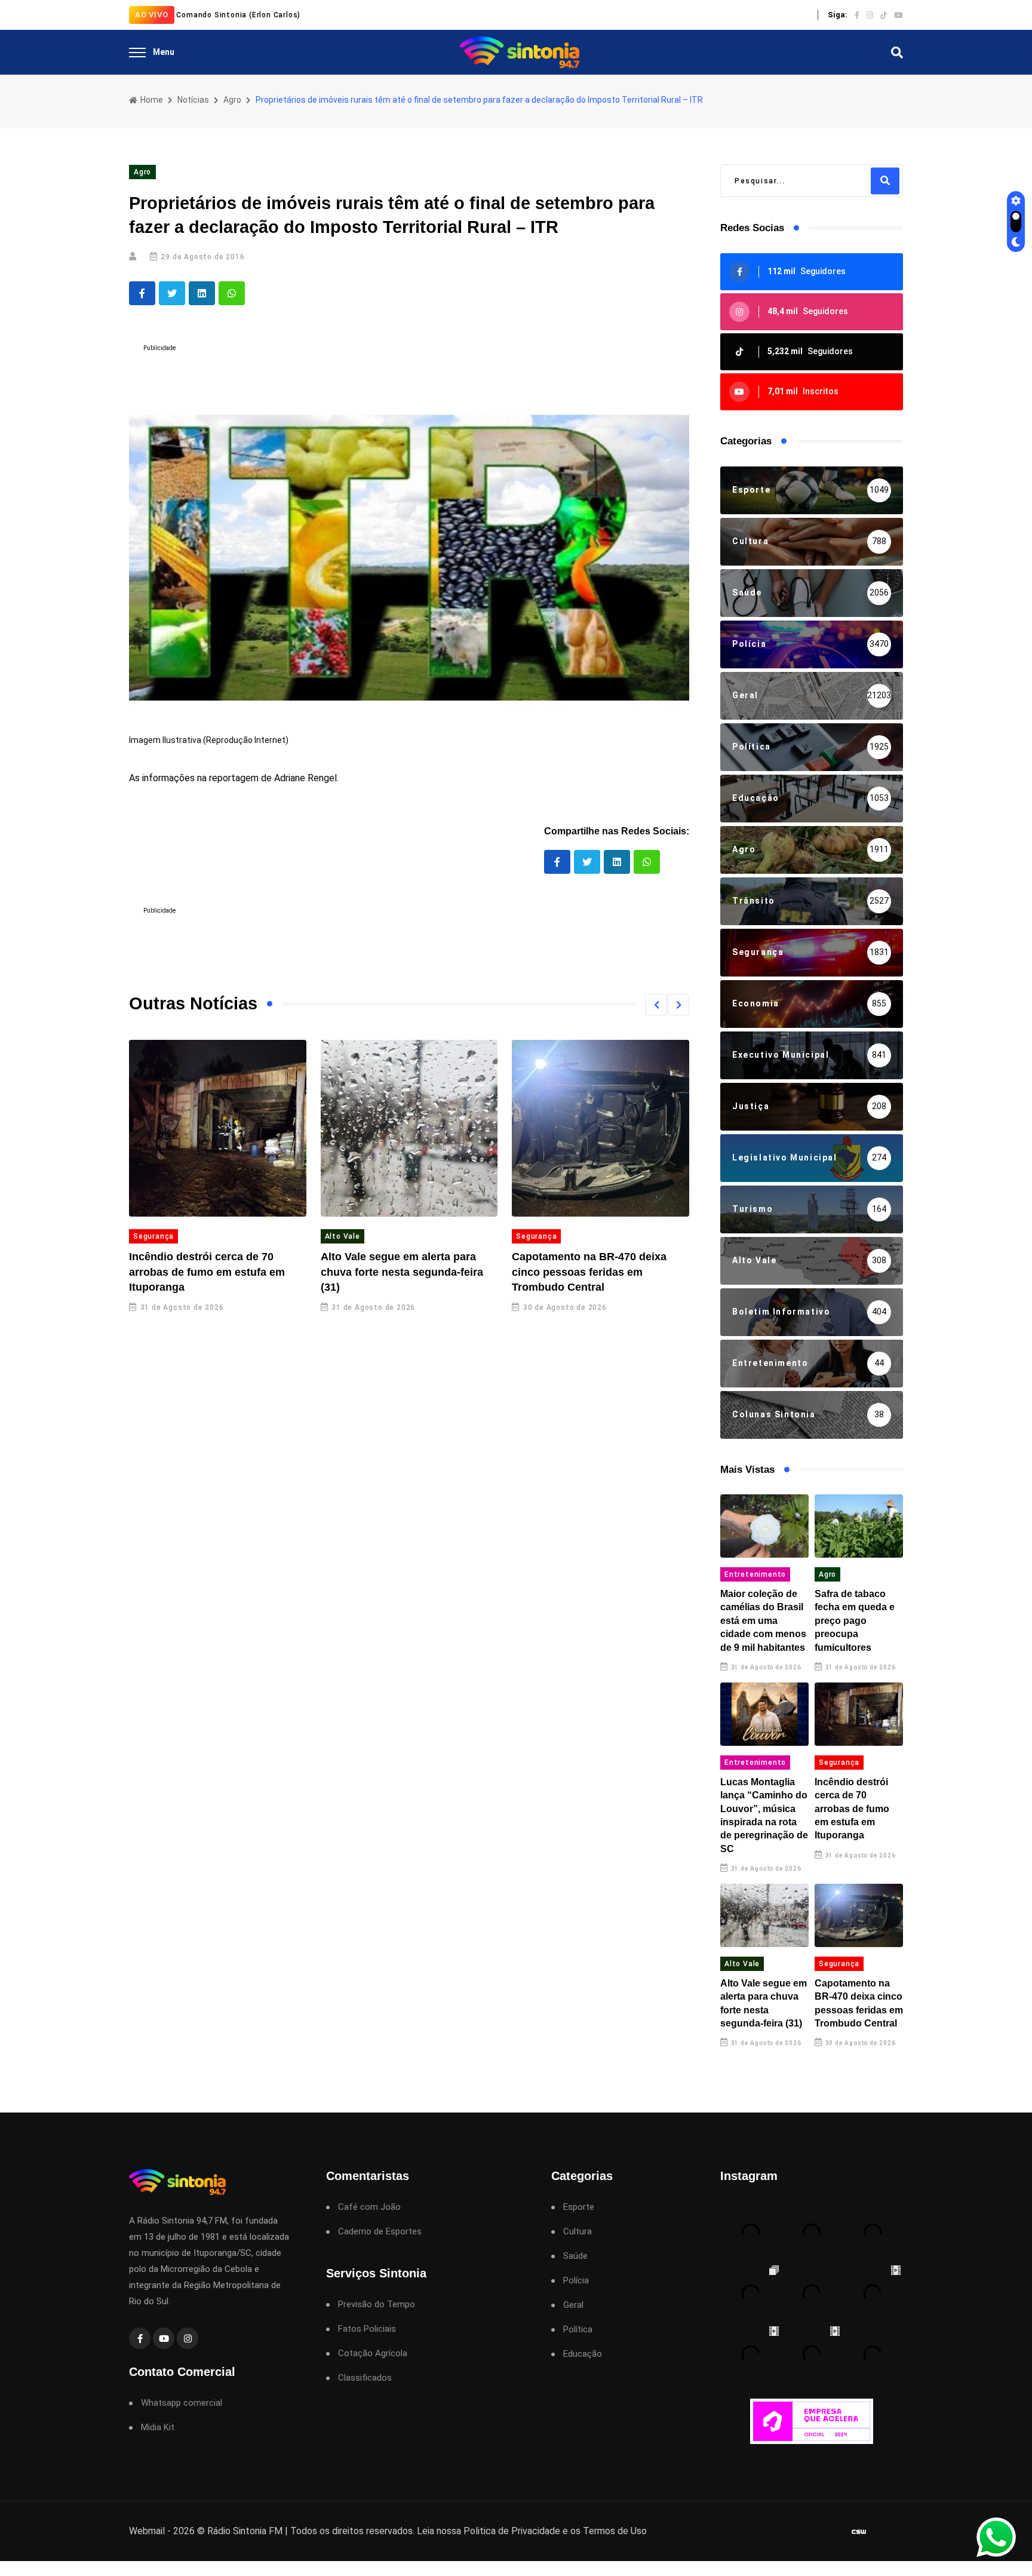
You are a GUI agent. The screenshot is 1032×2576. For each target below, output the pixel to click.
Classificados (365, 2378)
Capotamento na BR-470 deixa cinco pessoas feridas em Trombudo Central (589, 1272)
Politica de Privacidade (512, 2531)
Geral (573, 2305)
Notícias (193, 100)
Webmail (147, 2531)
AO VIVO (152, 15)
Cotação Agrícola (373, 2354)
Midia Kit (158, 2428)
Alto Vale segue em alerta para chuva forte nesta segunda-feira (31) (402, 1272)
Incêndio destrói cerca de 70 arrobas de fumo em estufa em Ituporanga (207, 1272)
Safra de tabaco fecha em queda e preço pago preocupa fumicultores (855, 1621)
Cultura (578, 2232)
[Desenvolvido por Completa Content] (859, 2532)
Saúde (575, 2256)
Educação (583, 2354)
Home (151, 100)
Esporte (579, 2207)
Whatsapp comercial (182, 2403)
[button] (656, 1005)
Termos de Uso (615, 2531)
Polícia (576, 2281)
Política (578, 2330)
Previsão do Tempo (377, 2305)
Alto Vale (343, 1236)
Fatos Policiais (367, 2329)
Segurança (153, 1236)
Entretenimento (755, 1574)
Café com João (369, 2207)
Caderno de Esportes (380, 2232)
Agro (232, 100)
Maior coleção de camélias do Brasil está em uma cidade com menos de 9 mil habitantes (763, 1621)
